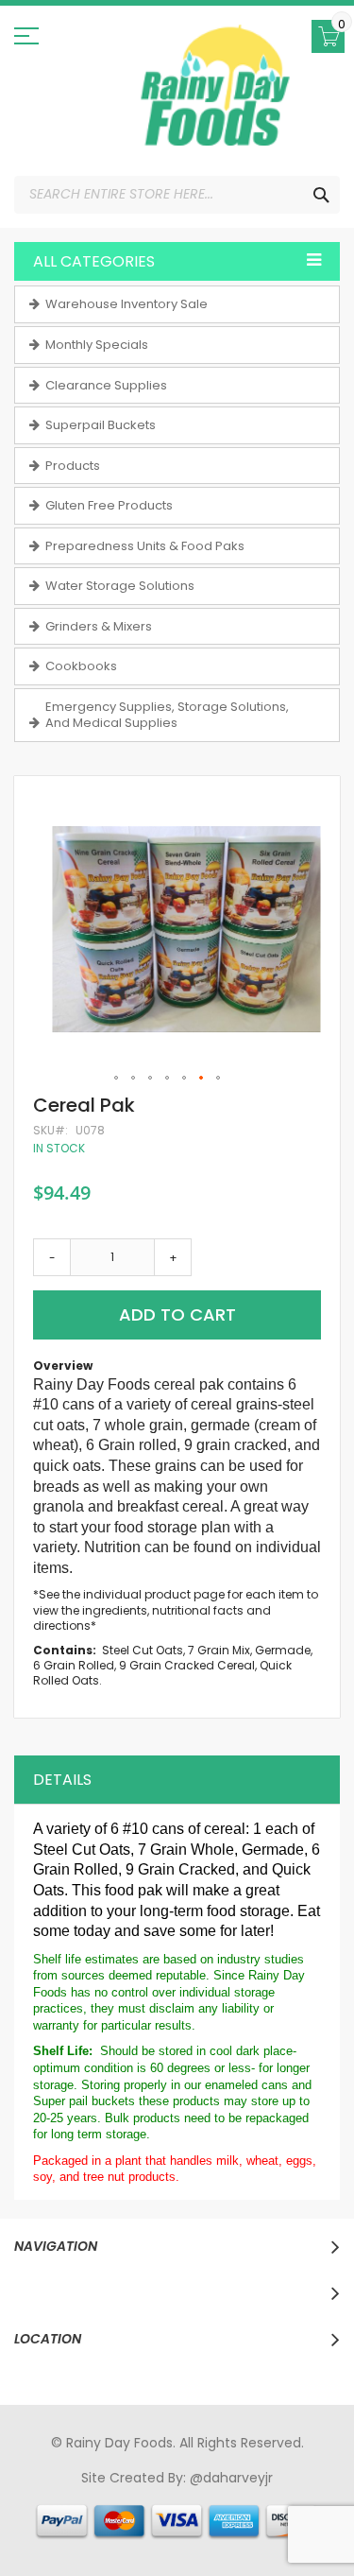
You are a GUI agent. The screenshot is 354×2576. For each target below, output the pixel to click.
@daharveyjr (231, 2478)
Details (62, 1780)
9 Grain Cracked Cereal (187, 1665)
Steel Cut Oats (143, 1650)
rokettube (103, 2532)
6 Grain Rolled (74, 1665)
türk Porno (111, 2514)
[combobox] (177, 195)
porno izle (118, 2496)
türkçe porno (247, 2496)
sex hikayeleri (183, 2532)
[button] (117, 1079)
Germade (283, 1650)
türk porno (308, 2514)
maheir (177, 2496)
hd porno (323, 2496)
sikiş (70, 2496)
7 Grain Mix (219, 1650)
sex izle (51, 2514)
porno (34, 2496)
